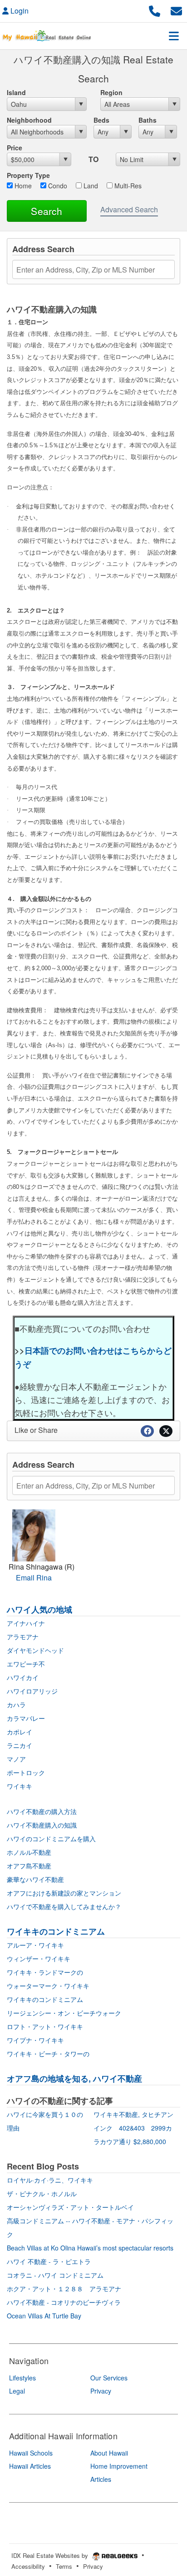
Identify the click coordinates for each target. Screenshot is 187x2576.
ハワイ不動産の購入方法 (42, 1811)
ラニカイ (20, 1745)
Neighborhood (29, 120)
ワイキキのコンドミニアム (56, 1931)
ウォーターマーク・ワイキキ (48, 1986)
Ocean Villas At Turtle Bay (44, 2316)
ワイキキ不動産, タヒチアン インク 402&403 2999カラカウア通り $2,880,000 (137, 2128)
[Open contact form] (176, 10)
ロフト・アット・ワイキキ (45, 2026)
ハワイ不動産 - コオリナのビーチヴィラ (64, 2302)
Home (22, 186)
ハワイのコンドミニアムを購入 (51, 1839)
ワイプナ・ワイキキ (35, 2040)
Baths (148, 120)
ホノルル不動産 (29, 1852)
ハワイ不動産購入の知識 (42, 1825)
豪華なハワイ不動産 (35, 1879)
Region (111, 92)
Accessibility (28, 2566)
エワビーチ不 (26, 1664)
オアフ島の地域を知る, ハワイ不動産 (74, 2078)
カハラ (16, 1705)
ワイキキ (20, 1786)
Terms (64, 2566)
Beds (101, 120)
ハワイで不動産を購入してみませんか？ (64, 1906)
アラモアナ (23, 1637)
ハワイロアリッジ (32, 1691)
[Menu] (174, 36)
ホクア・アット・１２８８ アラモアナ (64, 2289)
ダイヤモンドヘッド (35, 1650)
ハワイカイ (23, 1677)
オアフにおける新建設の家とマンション (64, 1893)
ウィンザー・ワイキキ (39, 1958)
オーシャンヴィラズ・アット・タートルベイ (70, 2207)
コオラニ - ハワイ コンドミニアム (55, 2275)
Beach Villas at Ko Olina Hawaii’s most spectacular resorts (90, 2248)
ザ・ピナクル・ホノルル (42, 2193)
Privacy (93, 2566)
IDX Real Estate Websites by (51, 2555)
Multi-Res (127, 186)
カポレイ (20, 1732)
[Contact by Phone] (155, 10)
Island (16, 92)
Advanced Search (129, 209)
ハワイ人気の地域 (39, 1609)
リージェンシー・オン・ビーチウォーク (64, 2013)
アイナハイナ (26, 1623)
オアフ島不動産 (29, 1866)
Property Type (28, 175)
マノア (16, 1759)
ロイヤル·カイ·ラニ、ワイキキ (50, 2180)
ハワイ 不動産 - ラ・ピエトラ (49, 2261)
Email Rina (34, 1578)
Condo (57, 186)
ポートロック (26, 1772)
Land (90, 186)
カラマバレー (26, 1718)
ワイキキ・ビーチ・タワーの (48, 2054)
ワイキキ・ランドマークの (45, 1972)
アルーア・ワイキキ (35, 1945)
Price (15, 148)
